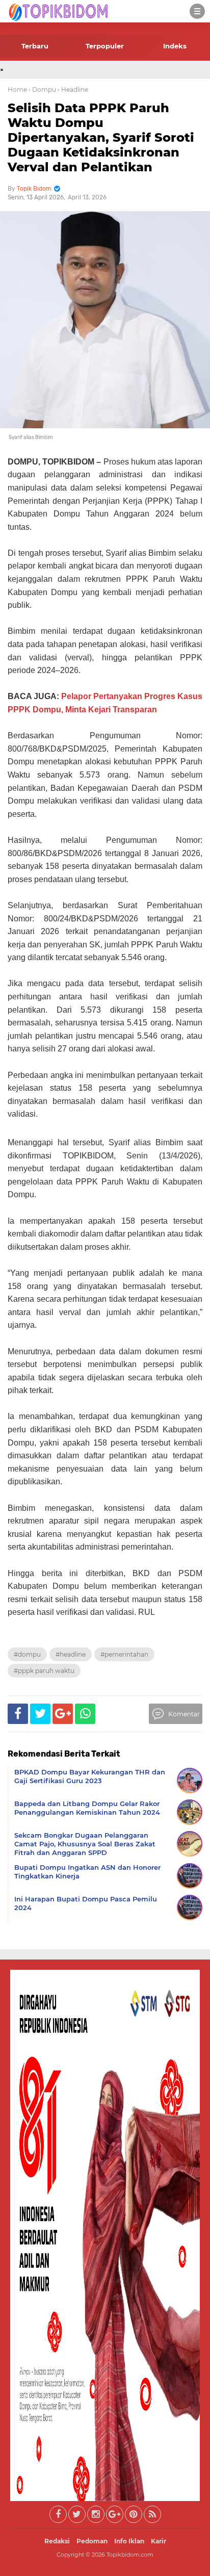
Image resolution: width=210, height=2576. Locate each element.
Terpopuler (105, 46)
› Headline (73, 89)
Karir (159, 2541)
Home (17, 89)
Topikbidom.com (130, 2555)
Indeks (175, 46)
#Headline (71, 1654)
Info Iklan (129, 2541)
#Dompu (27, 1654)
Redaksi (57, 2541)
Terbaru (35, 46)
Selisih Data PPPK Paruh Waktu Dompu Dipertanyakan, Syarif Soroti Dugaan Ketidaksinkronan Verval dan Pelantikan (101, 137)
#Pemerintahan (124, 1654)
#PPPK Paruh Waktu (44, 1671)
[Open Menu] (197, 11)
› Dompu (42, 89)
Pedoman (92, 2541)
